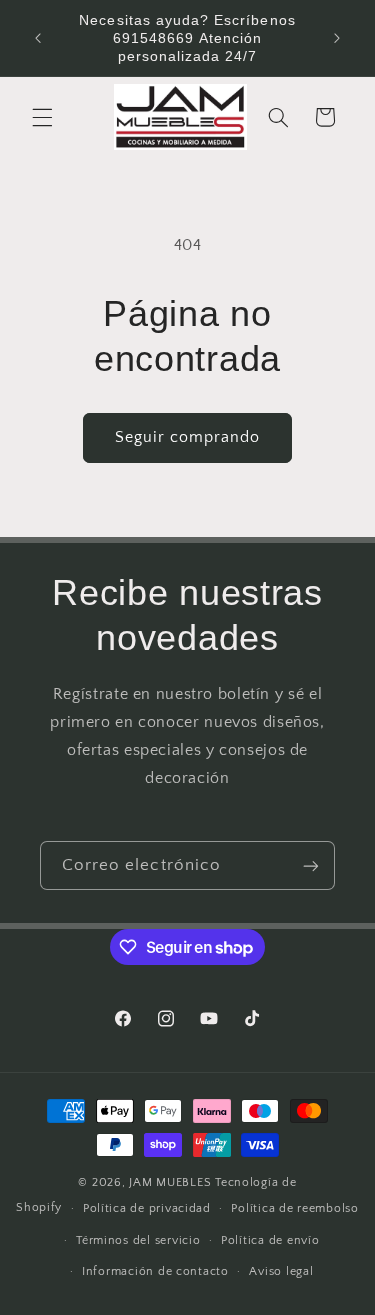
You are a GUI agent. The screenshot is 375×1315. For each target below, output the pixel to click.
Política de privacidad (147, 1208)
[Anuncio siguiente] (337, 38)
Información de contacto (155, 1271)
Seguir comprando (188, 437)
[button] (42, 117)
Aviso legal (281, 1271)
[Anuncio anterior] (38, 38)
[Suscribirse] (311, 865)
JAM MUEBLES (170, 1182)
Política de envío (270, 1240)
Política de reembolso (294, 1208)
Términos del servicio (138, 1240)
